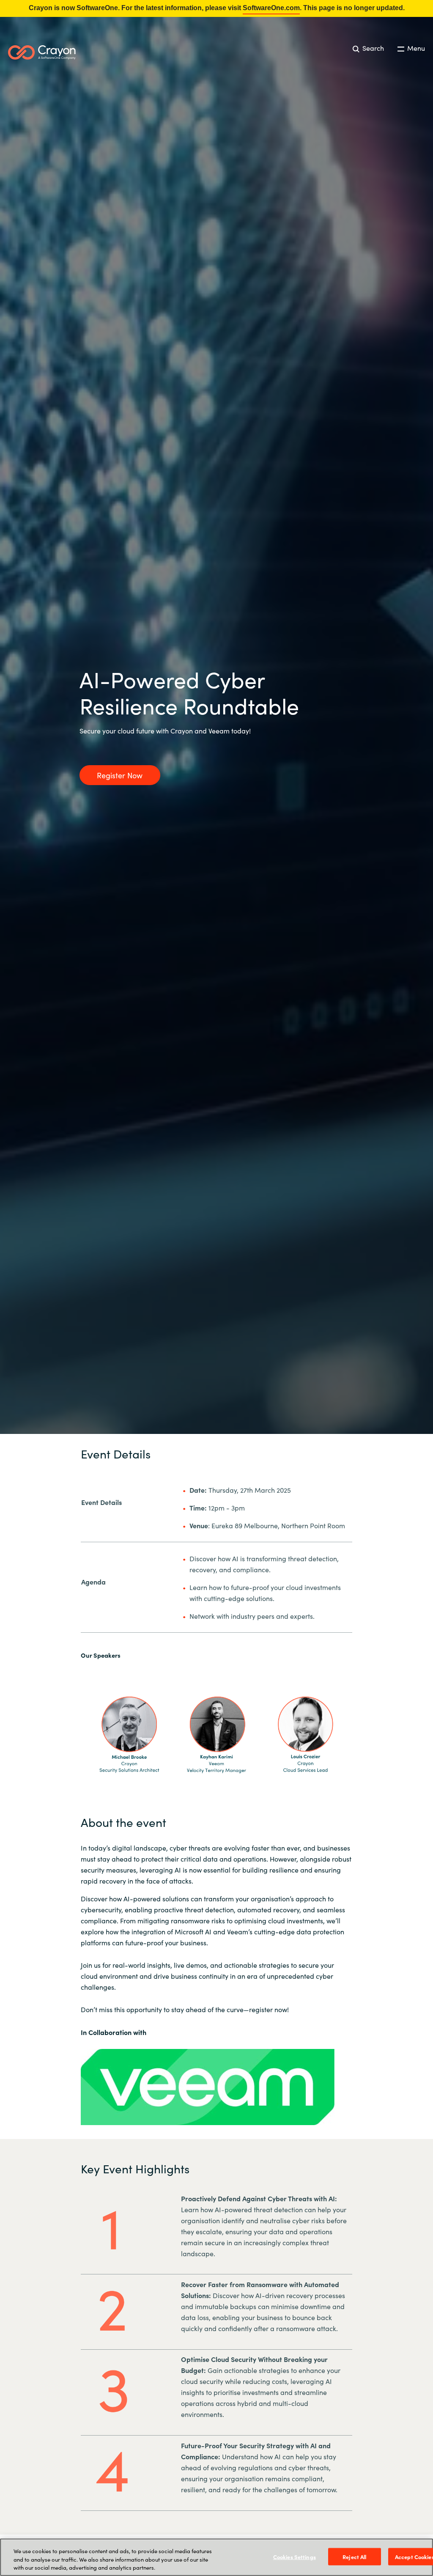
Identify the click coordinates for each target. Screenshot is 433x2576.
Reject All (354, 2556)
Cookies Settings (295, 2556)
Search (372, 48)
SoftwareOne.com (271, 8)
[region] (216, 2557)
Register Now (120, 775)
